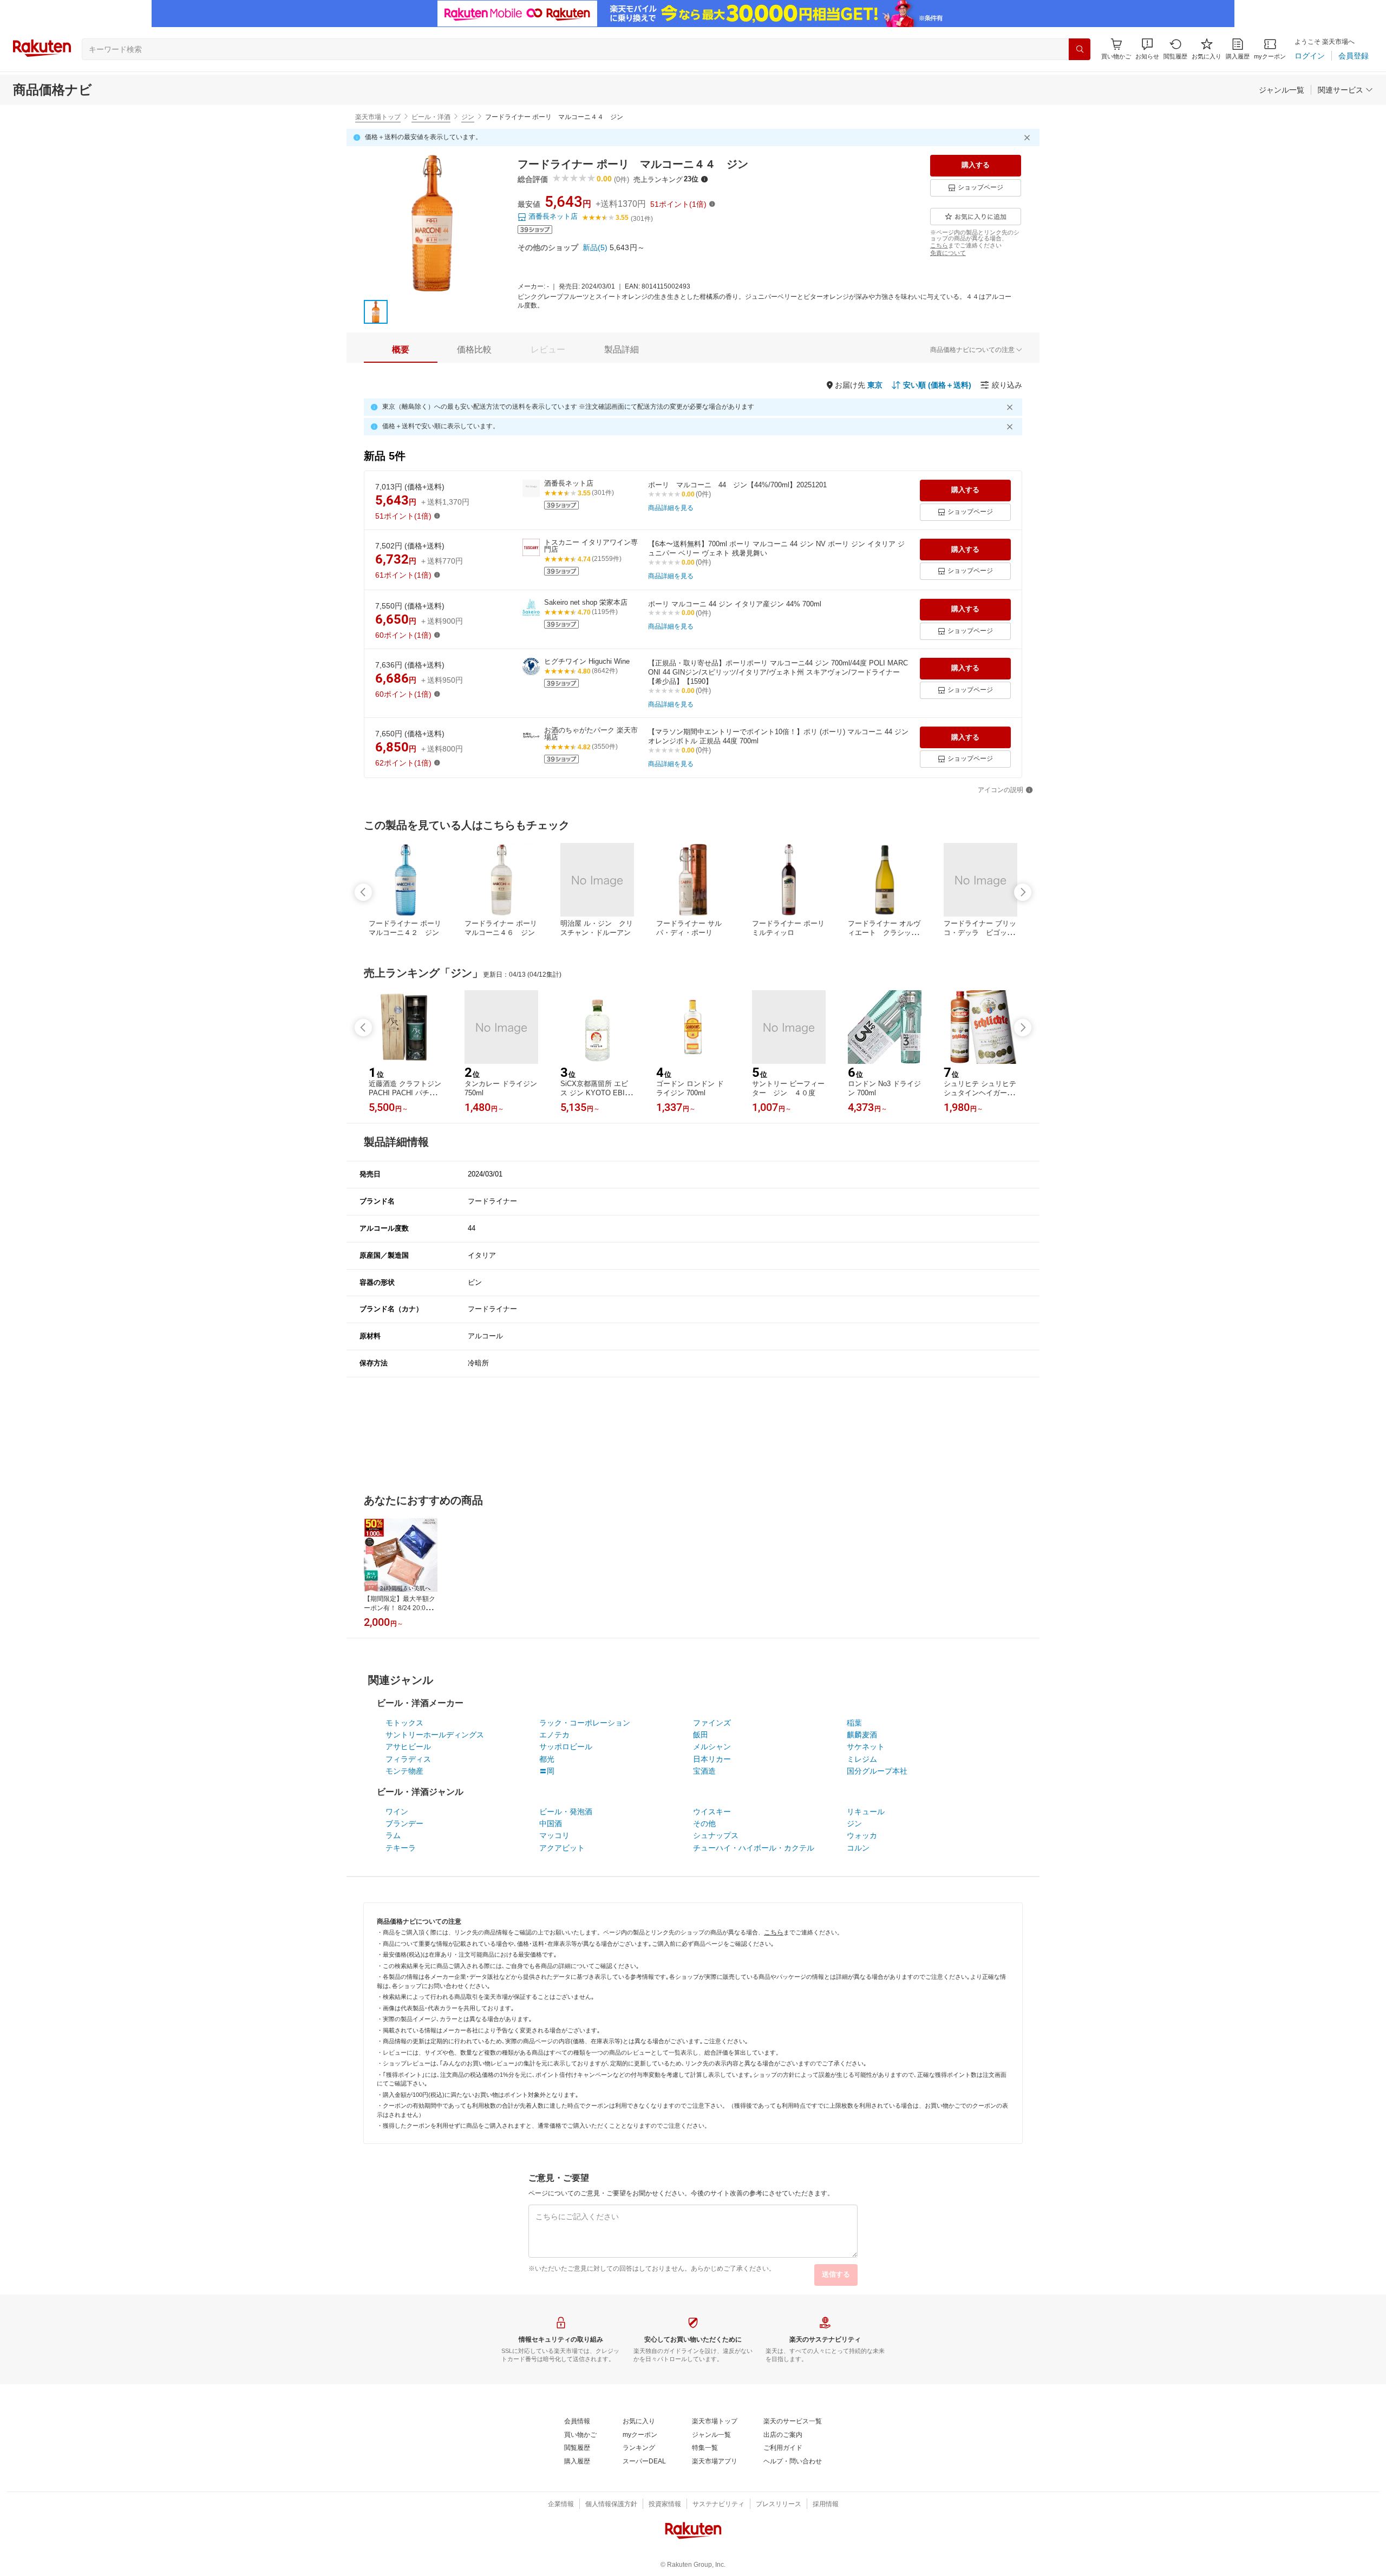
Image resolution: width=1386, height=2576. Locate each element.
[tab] (401, 350)
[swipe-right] (1023, 892)
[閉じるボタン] (1029, 138)
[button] (1147, 49)
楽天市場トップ (378, 117)
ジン (468, 117)
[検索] (1080, 49)
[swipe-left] (363, 892)
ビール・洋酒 (431, 117)
